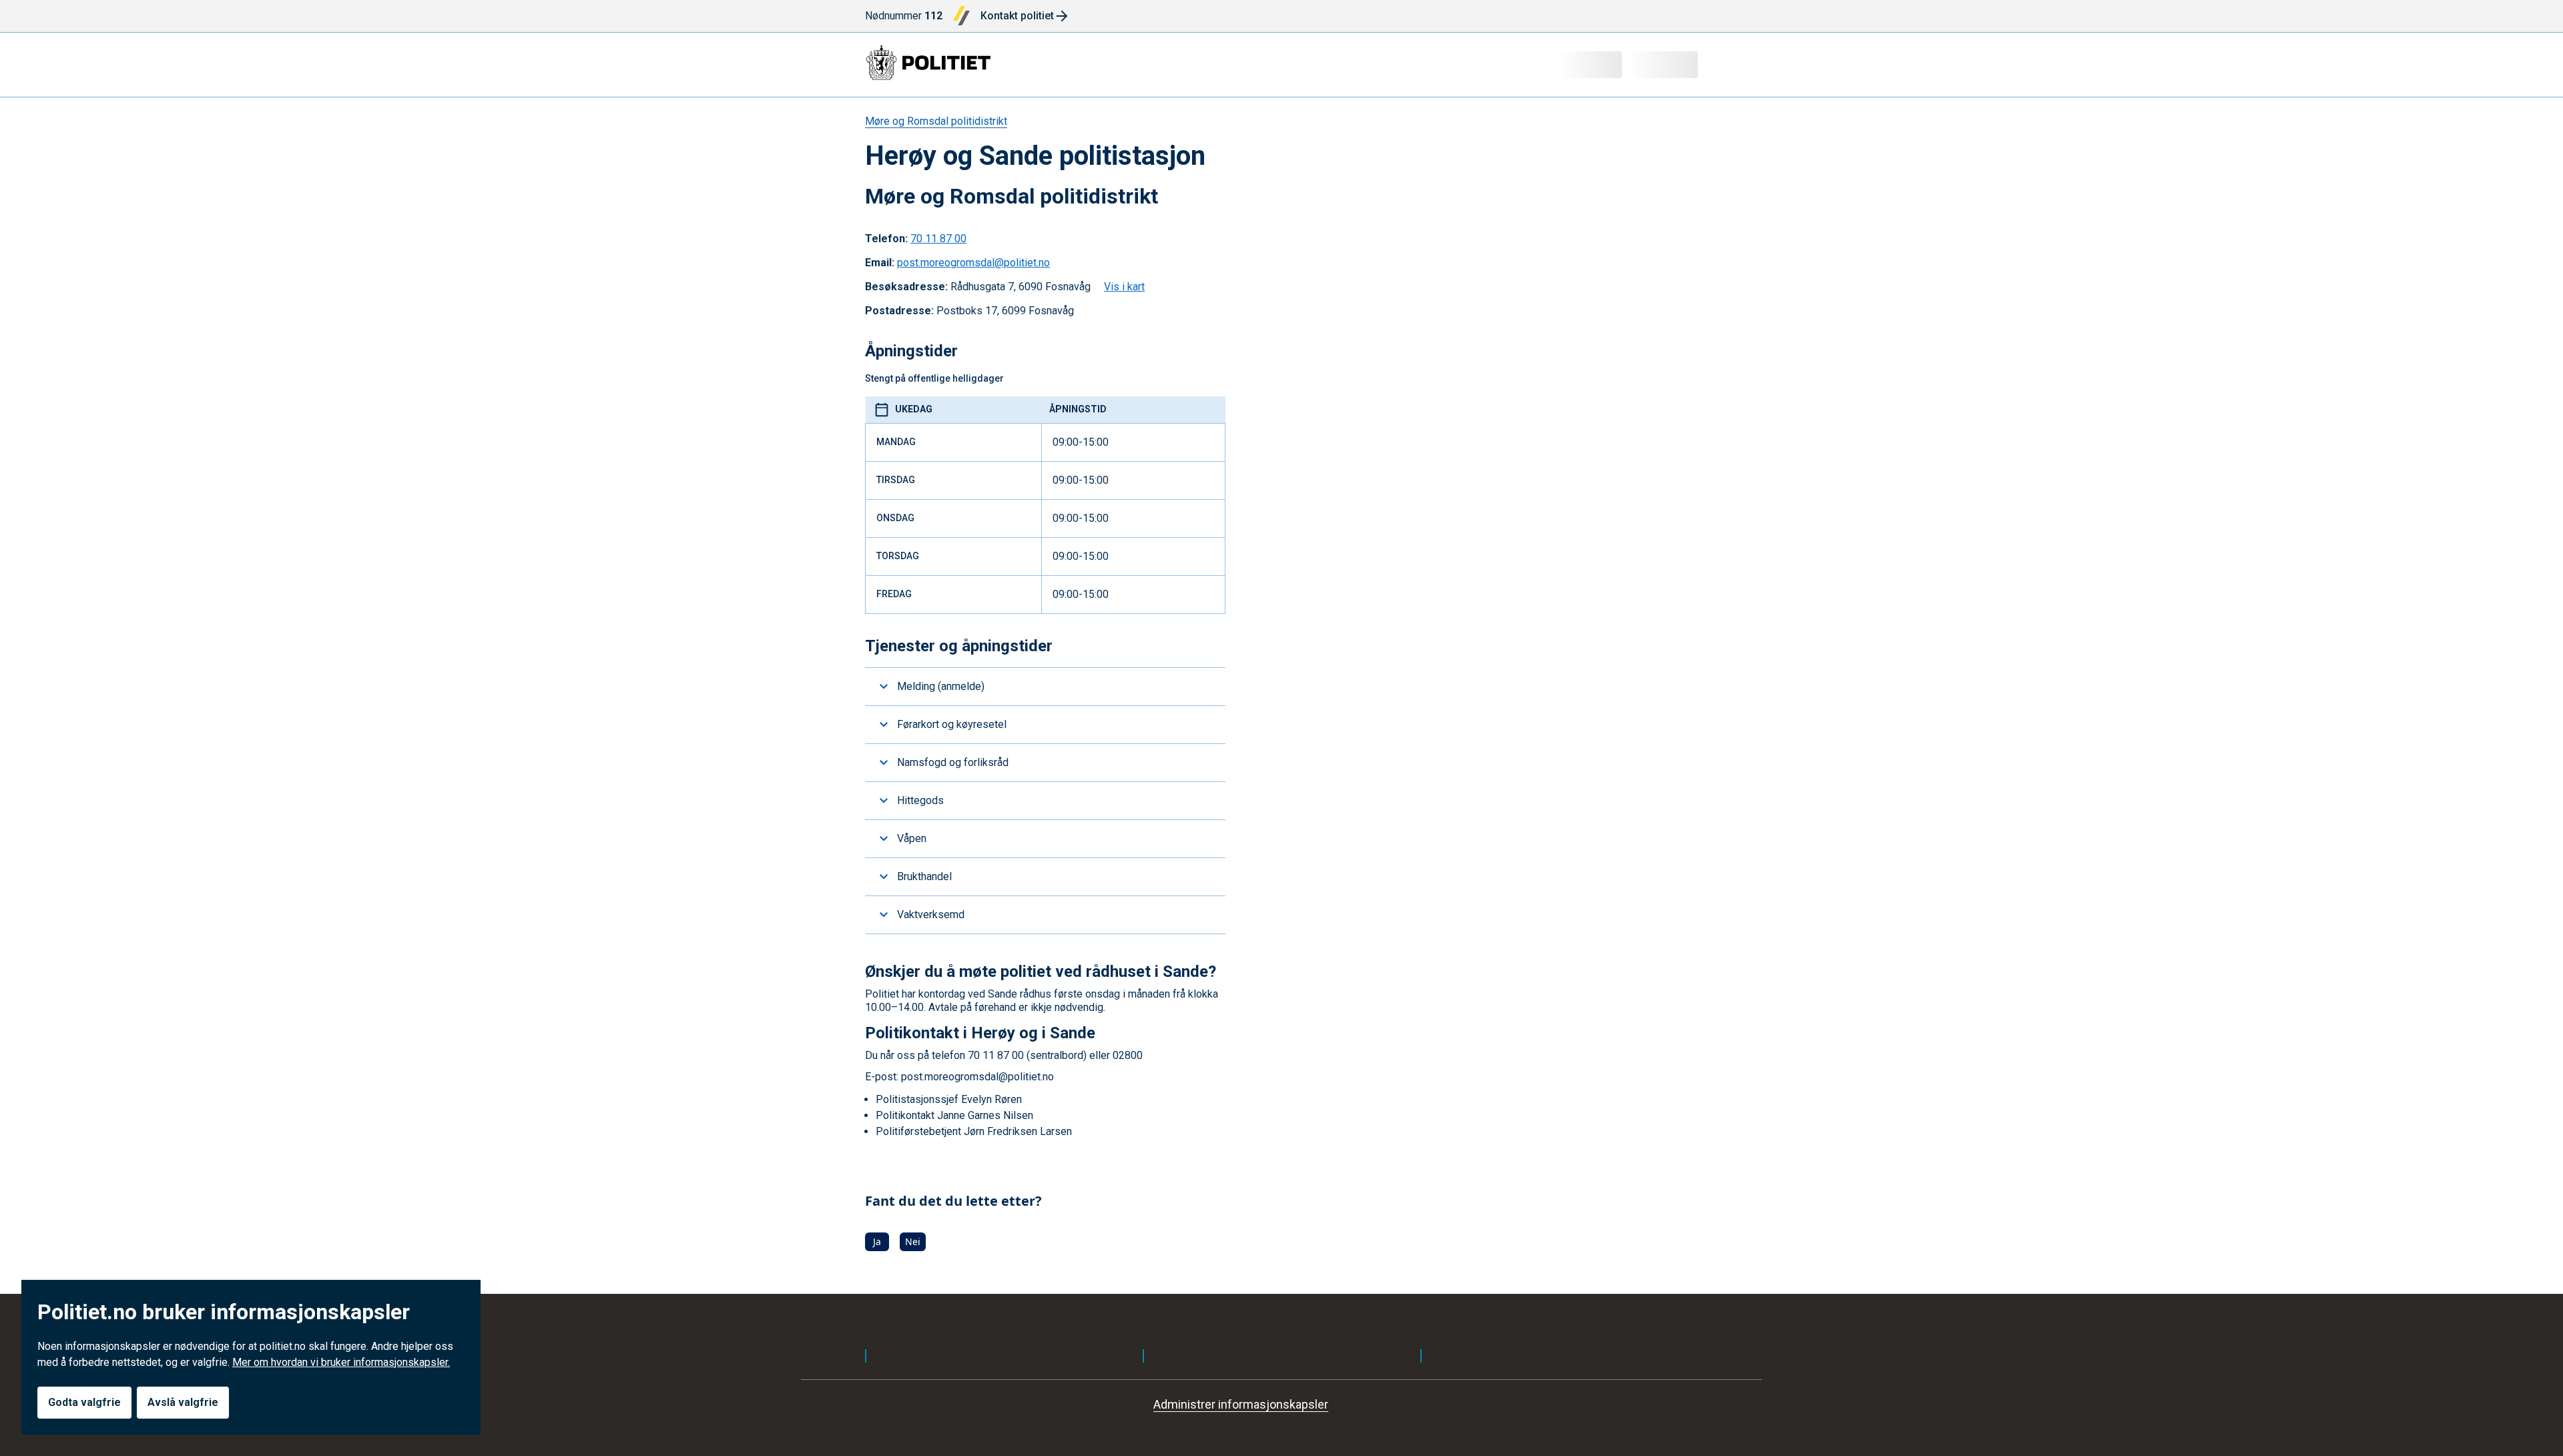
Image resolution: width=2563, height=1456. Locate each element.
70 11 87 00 (938, 239)
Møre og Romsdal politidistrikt (936, 121)
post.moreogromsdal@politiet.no (973, 263)
